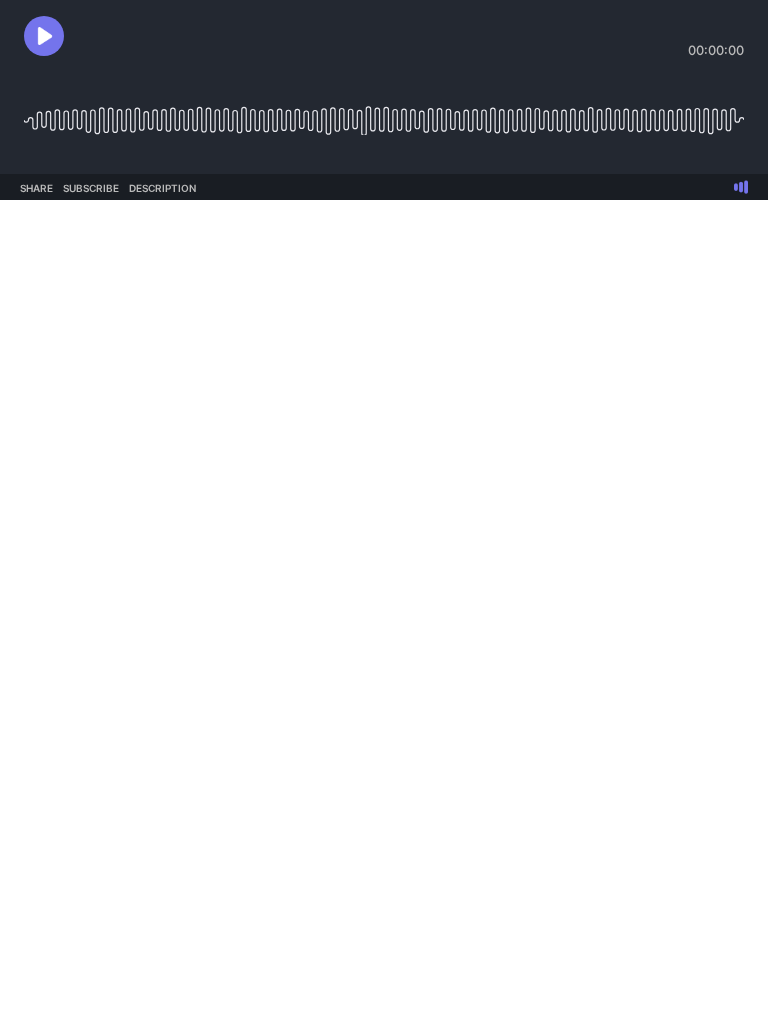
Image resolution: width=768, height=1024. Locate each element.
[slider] (384, 112)
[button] (44, 36)
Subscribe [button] (91, 188)
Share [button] (36, 188)
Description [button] (162, 188)
